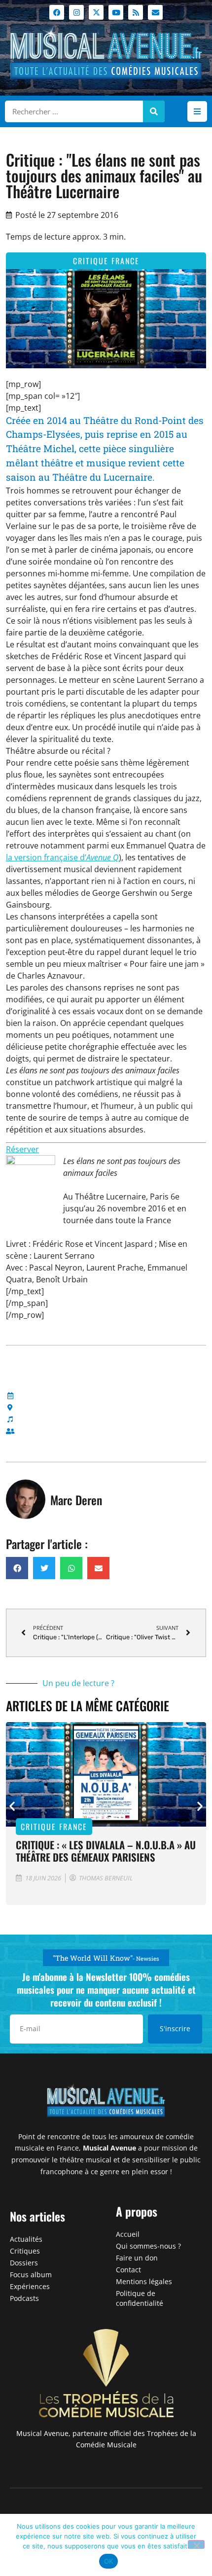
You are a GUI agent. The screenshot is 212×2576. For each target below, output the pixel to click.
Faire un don (137, 2258)
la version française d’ (62, 857)
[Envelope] (155, 12)
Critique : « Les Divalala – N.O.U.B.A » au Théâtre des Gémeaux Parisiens (106, 1851)
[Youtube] (116, 12)
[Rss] (136, 12)
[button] (197, 111)
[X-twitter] (96, 12)
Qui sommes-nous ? (148, 2246)
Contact (128, 2270)
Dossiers (24, 2263)
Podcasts (24, 2298)
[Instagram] (76, 12)
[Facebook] (57, 12)
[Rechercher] (154, 111)
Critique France (106, 261)
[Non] (196, 2544)
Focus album (31, 2275)
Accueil (128, 2234)
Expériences (30, 2286)
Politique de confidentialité (140, 2298)
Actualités (26, 2239)
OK (109, 2561)
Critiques (25, 2251)
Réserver (22, 1149)
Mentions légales (144, 2281)
